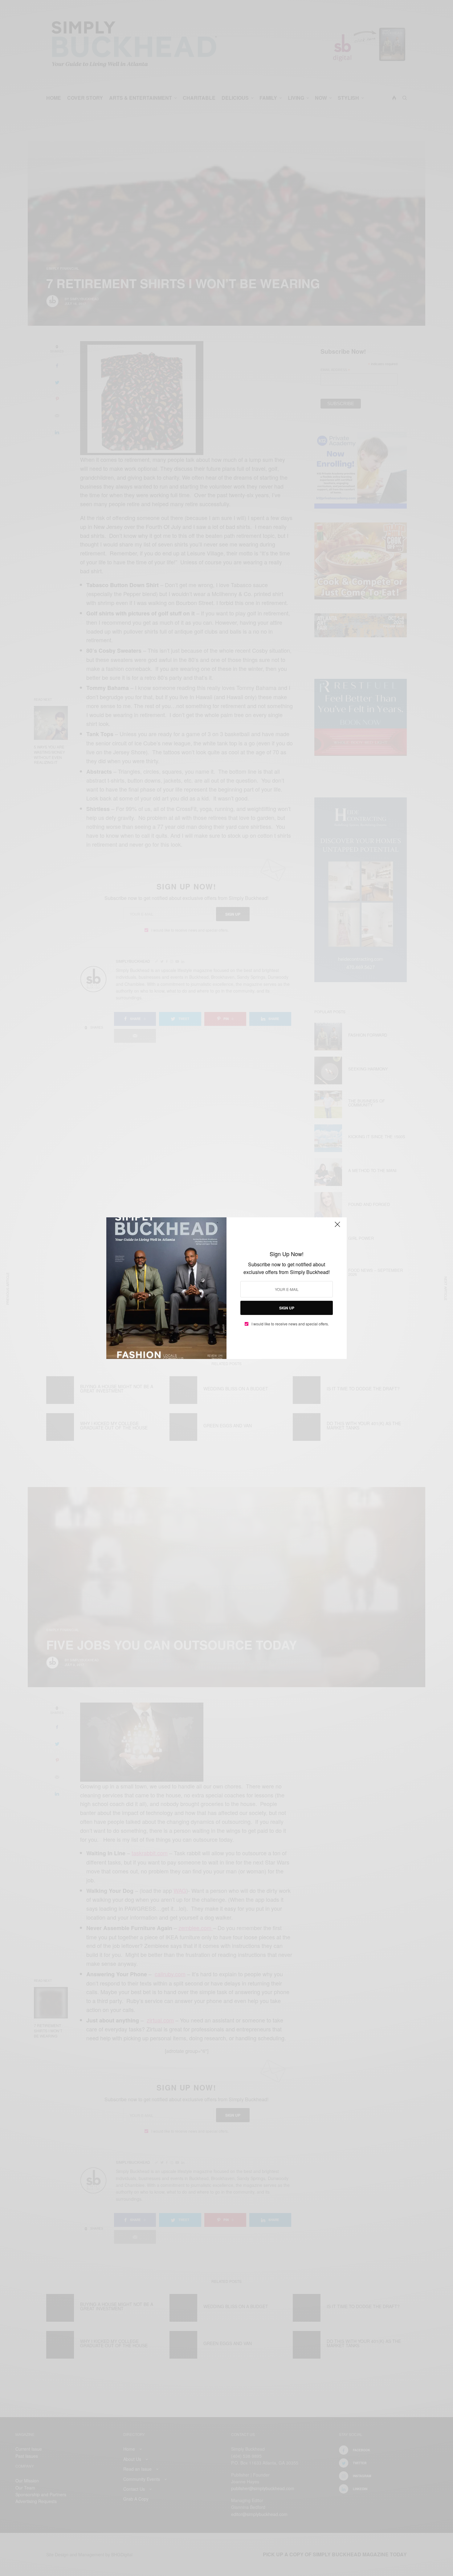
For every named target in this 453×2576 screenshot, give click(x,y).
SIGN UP (287, 1308)
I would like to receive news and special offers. (290, 1324)
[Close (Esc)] (337, 1227)
